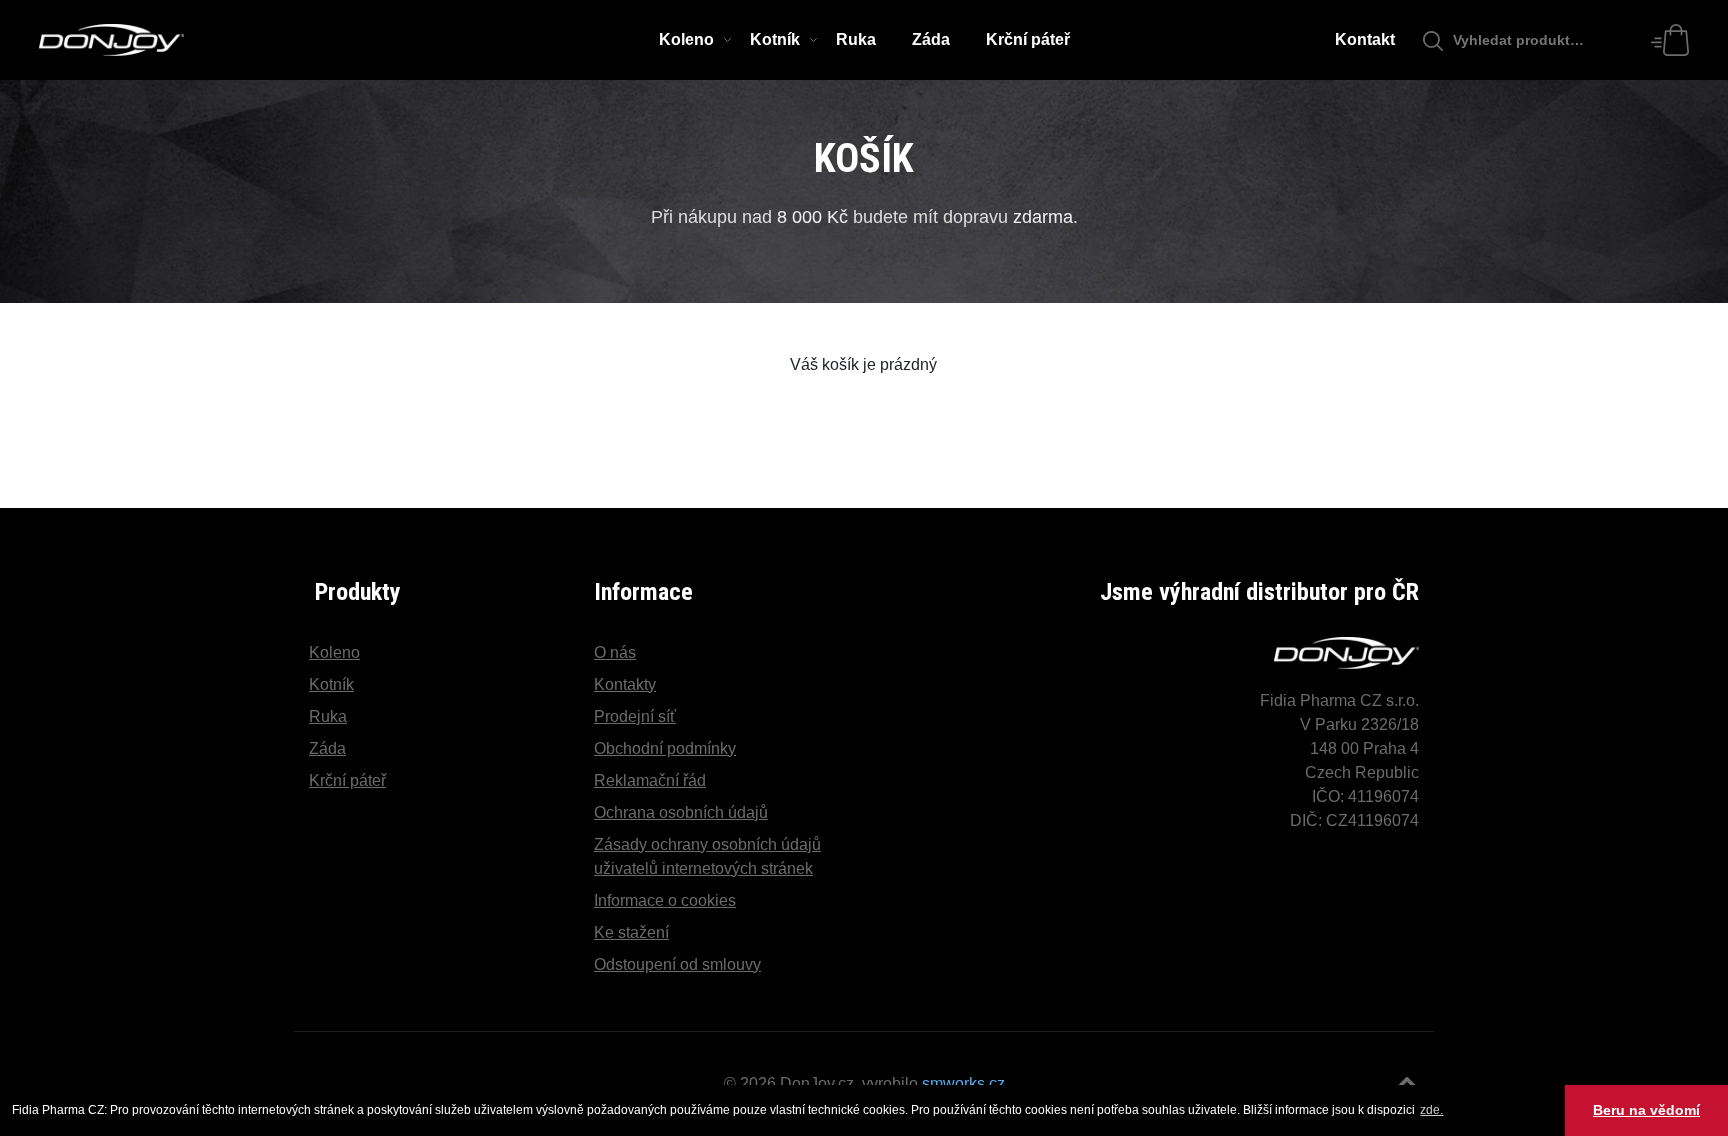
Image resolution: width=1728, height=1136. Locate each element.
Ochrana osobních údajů (681, 812)
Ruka (856, 39)
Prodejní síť (635, 716)
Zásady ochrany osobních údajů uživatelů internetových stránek (707, 856)
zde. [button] (1431, 1110)
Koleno (686, 39)
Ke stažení (631, 932)
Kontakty (625, 684)
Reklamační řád (650, 780)
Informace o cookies (665, 900)
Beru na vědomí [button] (1646, 1110)
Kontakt (1365, 39)
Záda (931, 39)
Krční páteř (1028, 39)
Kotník (775, 39)
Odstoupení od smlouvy (677, 964)
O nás (615, 652)
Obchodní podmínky (665, 748)
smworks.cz (963, 1083)
